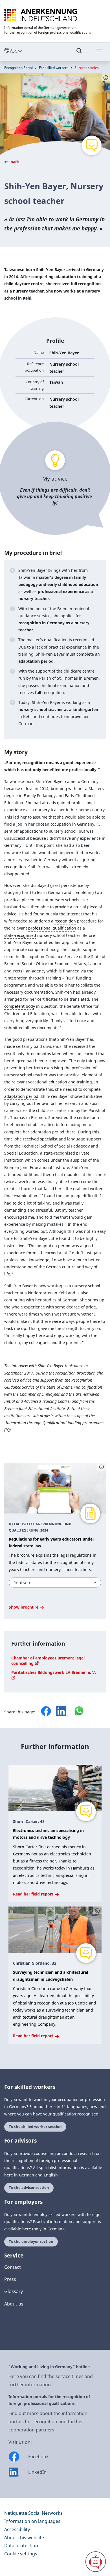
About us (14, 2304)
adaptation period (21, 1096)
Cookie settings (21, 2554)
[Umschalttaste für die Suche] (79, 53)
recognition (15, 867)
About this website (24, 2538)
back (15, 162)
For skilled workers (54, 68)
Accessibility (17, 2529)
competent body (20, 1006)
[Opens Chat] (96, 2562)
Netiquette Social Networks (33, 2513)
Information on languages (32, 2521)
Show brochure (24, 1607)
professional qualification (52, 928)
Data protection (21, 2546)
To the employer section (31, 2242)
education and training (70, 1082)
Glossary (14, 2291)
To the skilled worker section (35, 2127)
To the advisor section (29, 2188)
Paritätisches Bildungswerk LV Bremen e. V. (54, 1672)
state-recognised (20, 935)
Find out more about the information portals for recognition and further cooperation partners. (48, 2422)
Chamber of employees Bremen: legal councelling (48, 1661)
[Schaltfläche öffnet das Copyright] (102, 1467)
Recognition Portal (18, 68)
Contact (13, 2267)
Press (10, 2279)
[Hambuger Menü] (99, 53)
